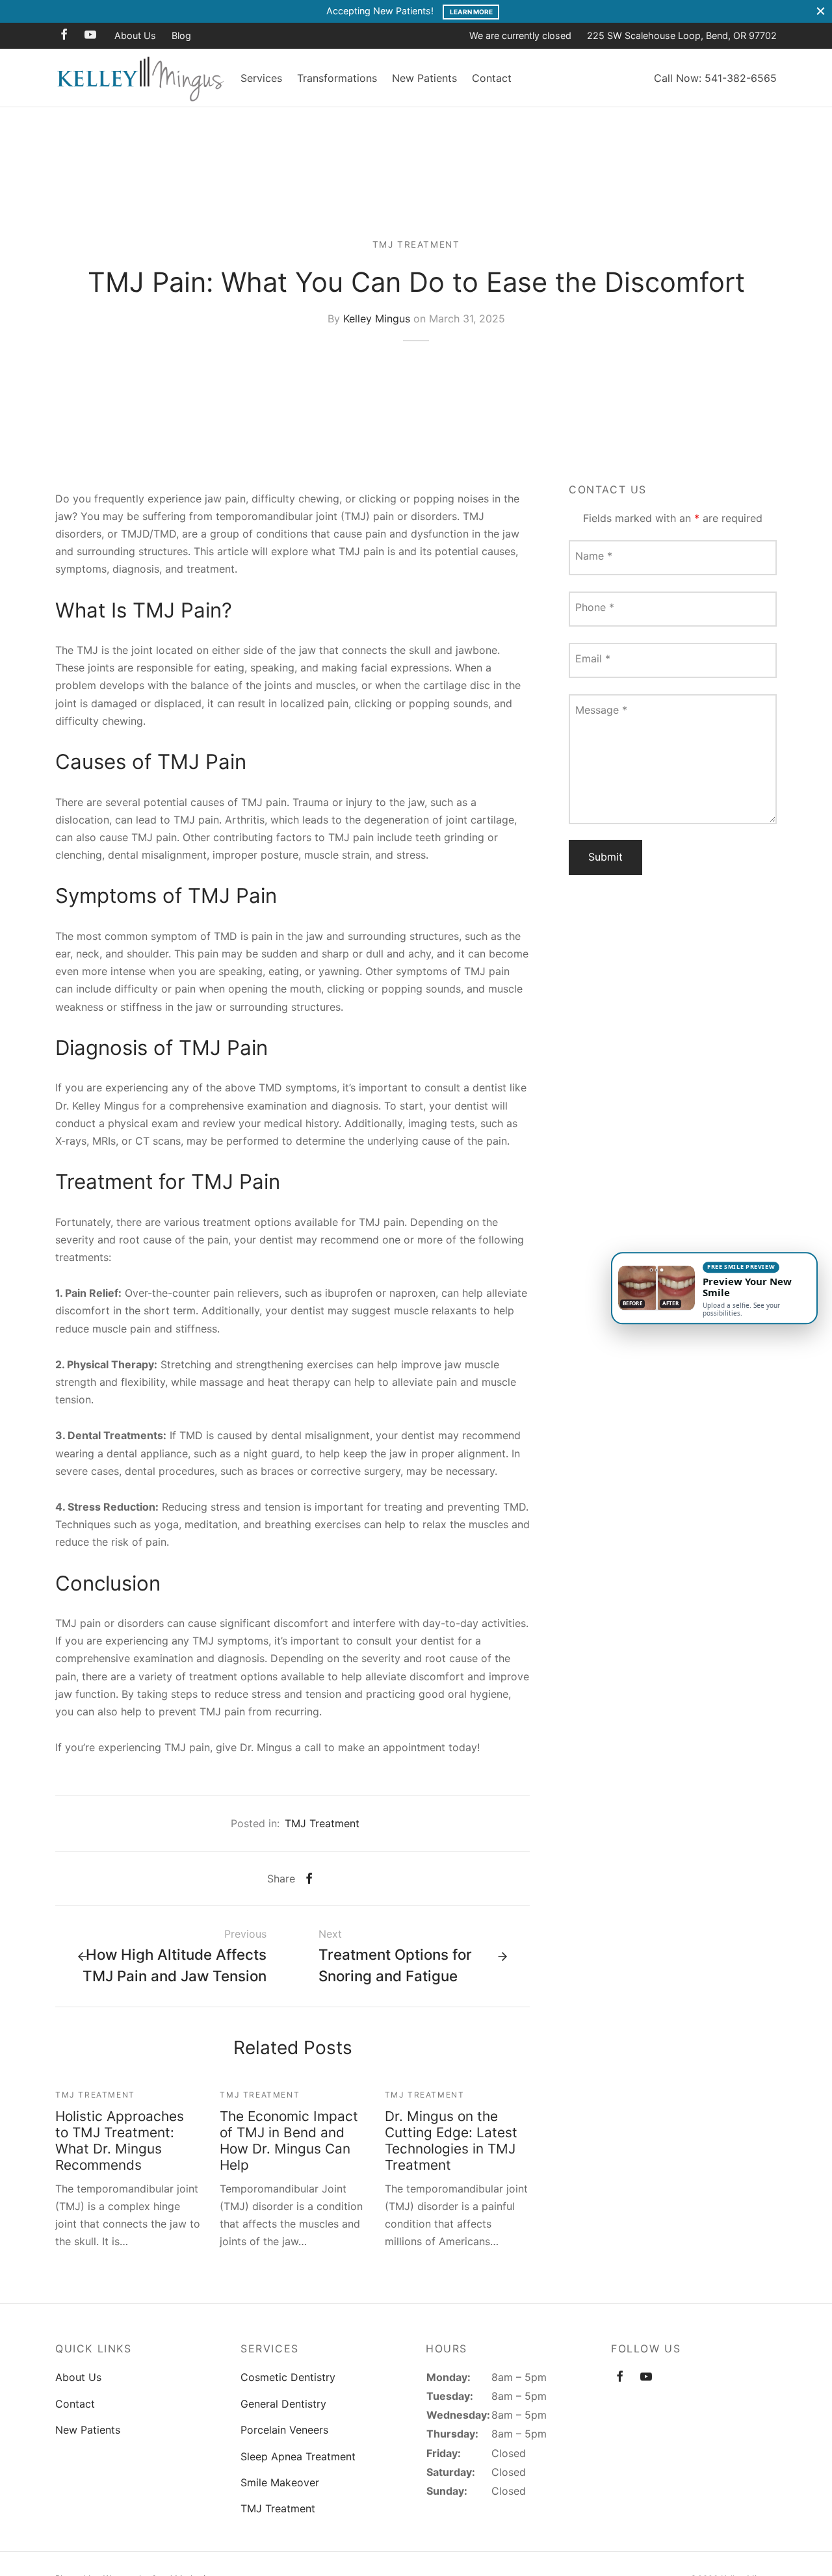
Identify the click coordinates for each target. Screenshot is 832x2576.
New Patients (424, 78)
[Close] (821, 11)
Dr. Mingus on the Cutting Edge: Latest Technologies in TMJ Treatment (451, 2140)
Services (261, 78)
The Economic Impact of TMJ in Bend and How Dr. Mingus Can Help (289, 2140)
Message (601, 709)
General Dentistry (283, 2404)
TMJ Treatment (416, 244)
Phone (595, 606)
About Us (135, 35)
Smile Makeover (280, 2482)
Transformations (337, 78)
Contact (492, 78)
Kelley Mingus (377, 318)
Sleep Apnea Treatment (298, 2456)
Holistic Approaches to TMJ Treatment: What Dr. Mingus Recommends (120, 2140)
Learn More (471, 12)
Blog (181, 35)
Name (594, 555)
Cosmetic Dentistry (288, 2377)
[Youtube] (90, 35)
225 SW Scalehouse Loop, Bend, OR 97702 (682, 35)
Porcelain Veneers (284, 2430)
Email (593, 658)
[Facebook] (64, 35)
